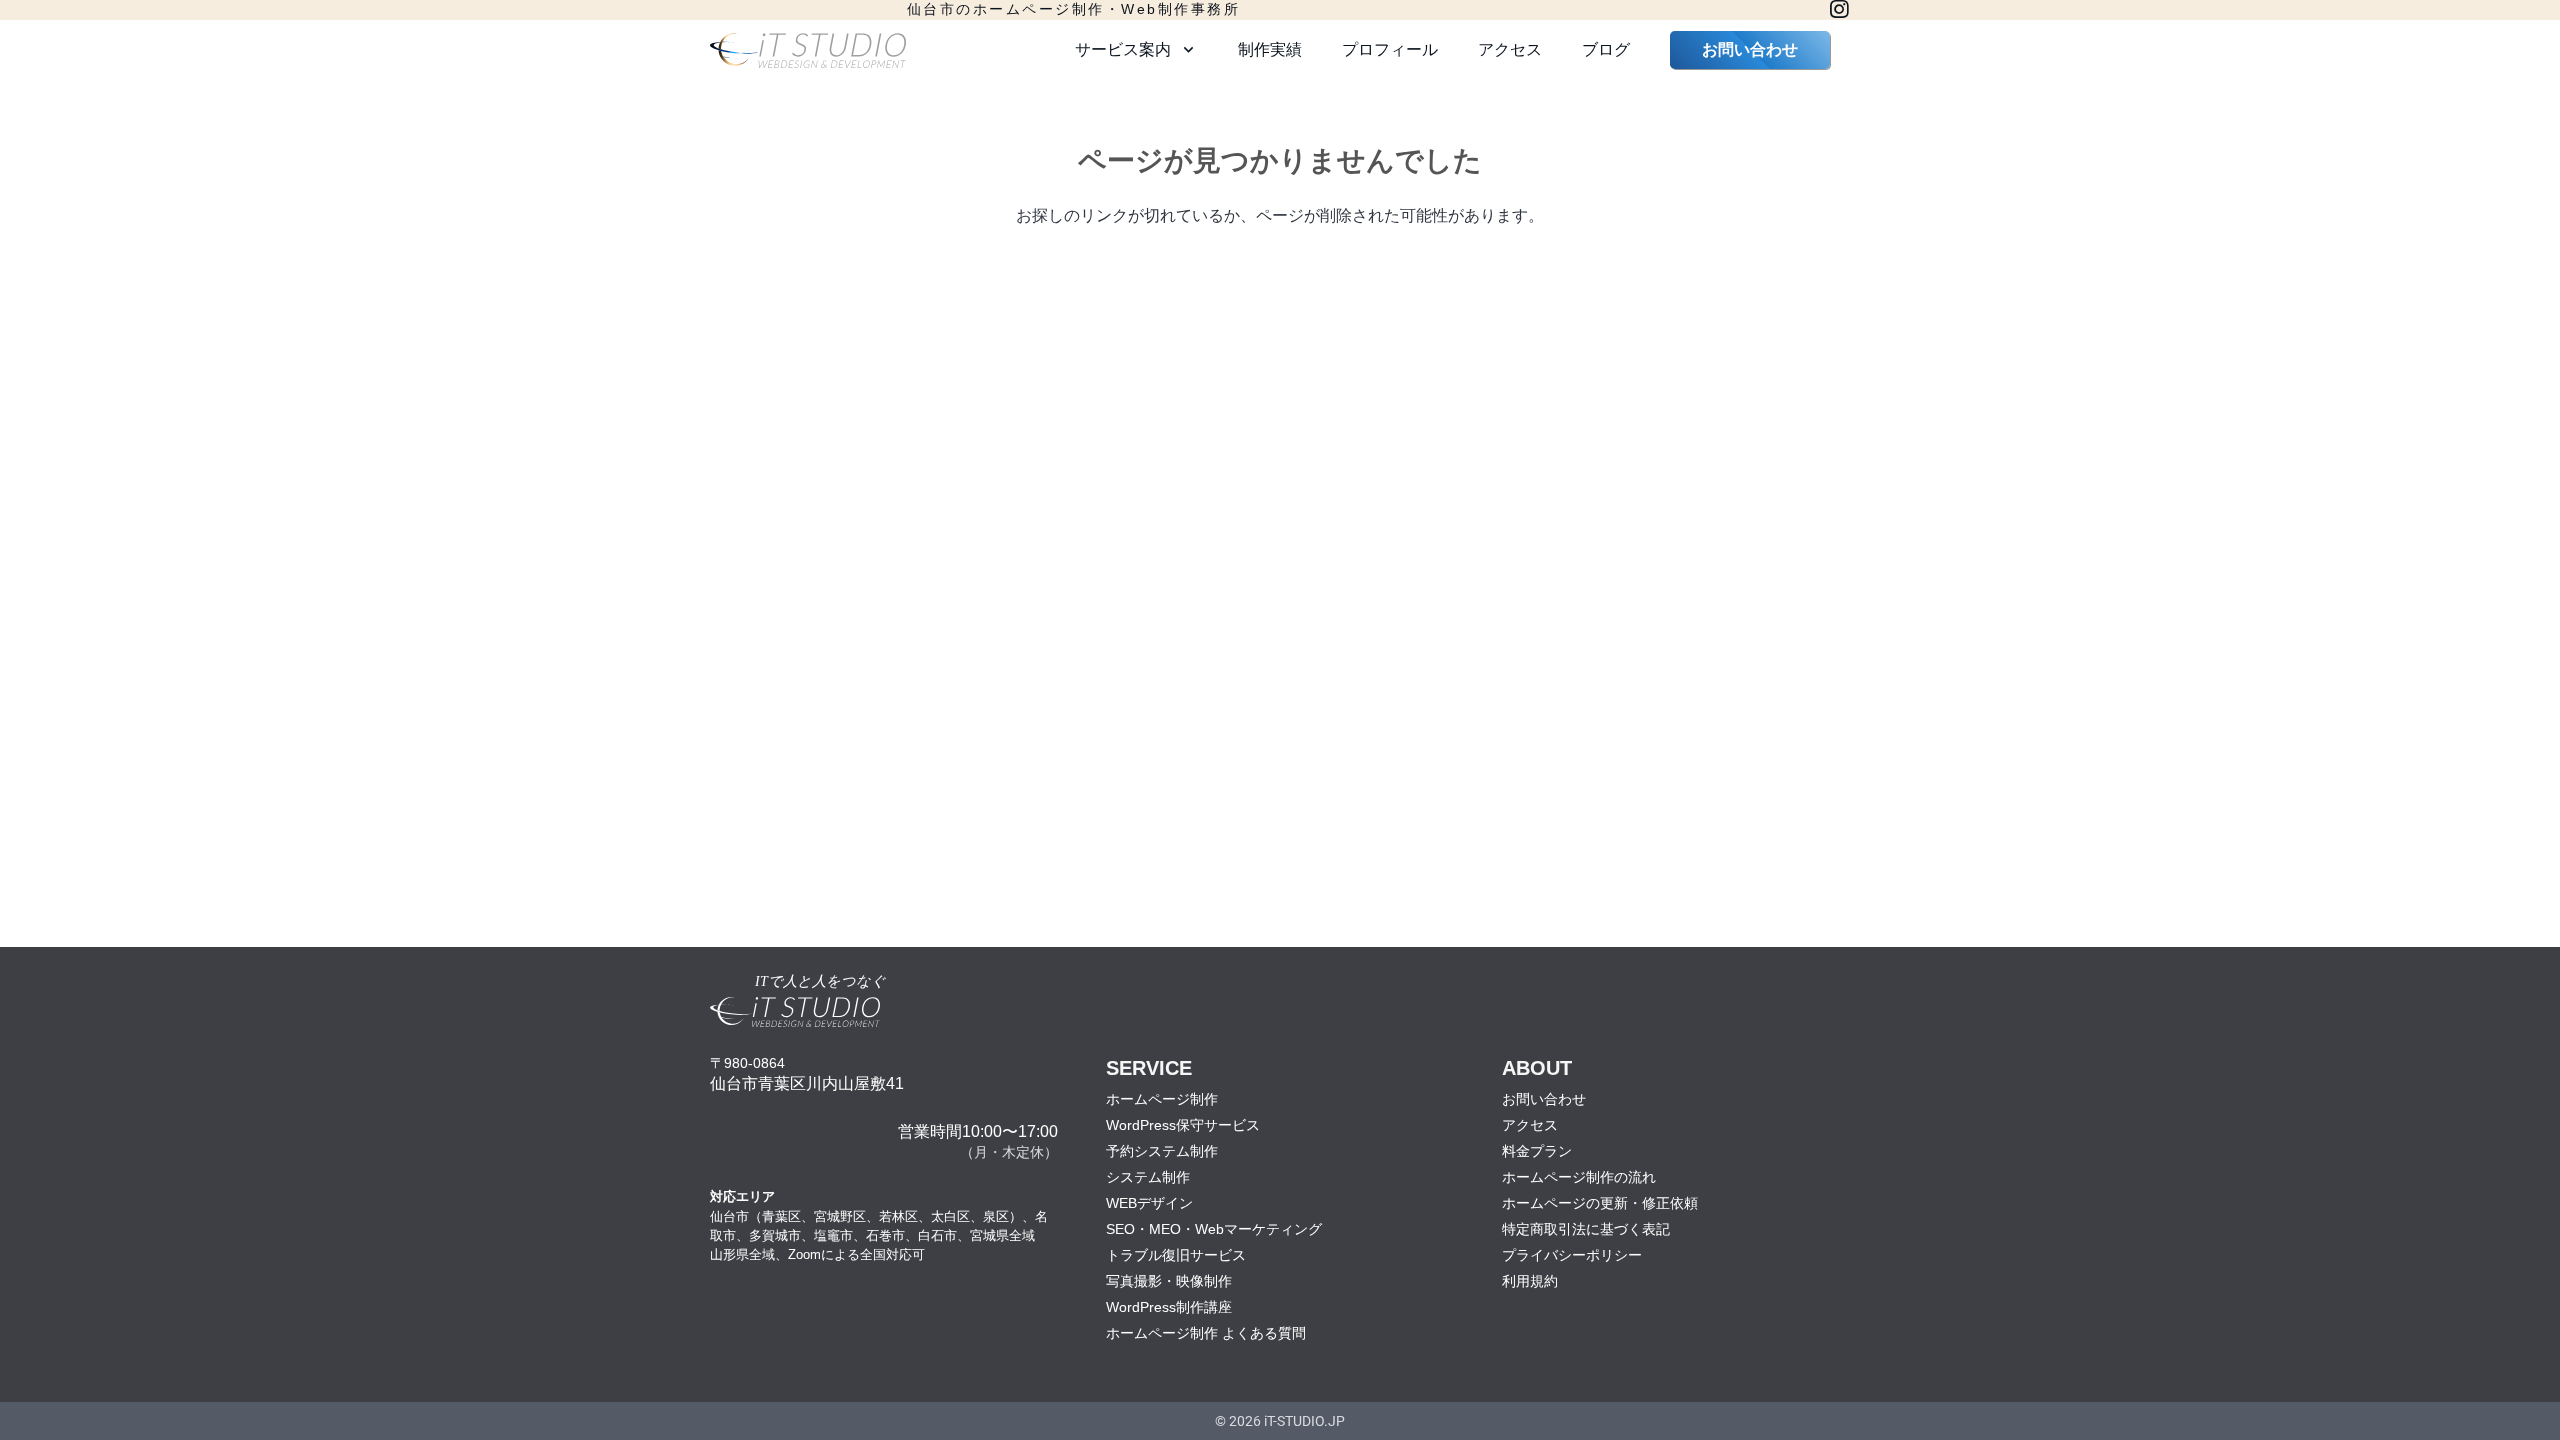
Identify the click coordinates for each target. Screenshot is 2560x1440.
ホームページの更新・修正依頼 (1600, 1203)
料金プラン (1537, 1151)
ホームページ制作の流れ (1579, 1177)
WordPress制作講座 (1169, 1307)
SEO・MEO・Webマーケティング (1214, 1229)
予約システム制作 (1162, 1151)
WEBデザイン (1149, 1203)
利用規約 (1530, 1281)
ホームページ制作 (1162, 1099)
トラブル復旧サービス (1176, 1255)
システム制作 (1148, 1177)
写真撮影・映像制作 (1169, 1281)
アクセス (1530, 1125)
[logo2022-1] (808, 50)
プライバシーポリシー (1572, 1255)
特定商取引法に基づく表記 (1586, 1229)
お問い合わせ (1544, 1099)
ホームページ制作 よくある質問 (1206, 1333)
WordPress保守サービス (1183, 1125)
